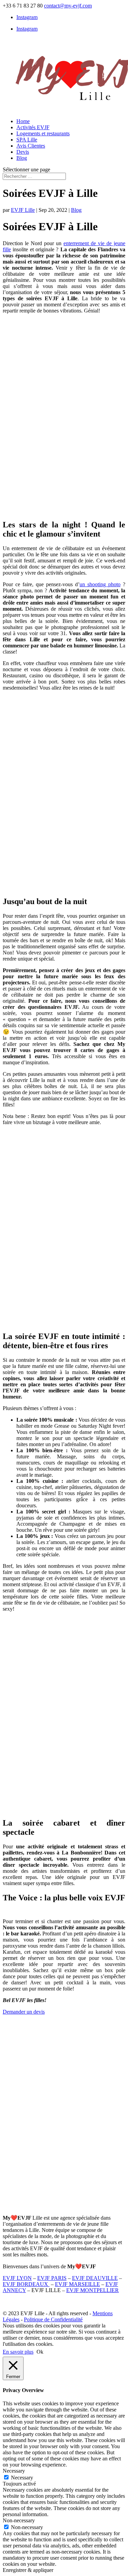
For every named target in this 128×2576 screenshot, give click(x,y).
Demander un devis (24, 2012)
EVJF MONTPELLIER (93, 2290)
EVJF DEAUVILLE (95, 2278)
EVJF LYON (17, 2278)
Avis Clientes (31, 146)
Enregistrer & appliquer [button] (28, 2570)
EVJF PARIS (52, 2278)
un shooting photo (100, 584)
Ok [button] (40, 2352)
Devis (23, 152)
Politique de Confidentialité (53, 2319)
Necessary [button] (14, 2471)
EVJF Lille (23, 210)
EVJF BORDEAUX (26, 2284)
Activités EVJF (33, 127)
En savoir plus (18, 2352)
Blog (22, 158)
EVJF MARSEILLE (77, 2284)
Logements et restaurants (43, 133)
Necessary (22, 2478)
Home (23, 121)
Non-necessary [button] (19, 2520)
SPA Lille (27, 140)
